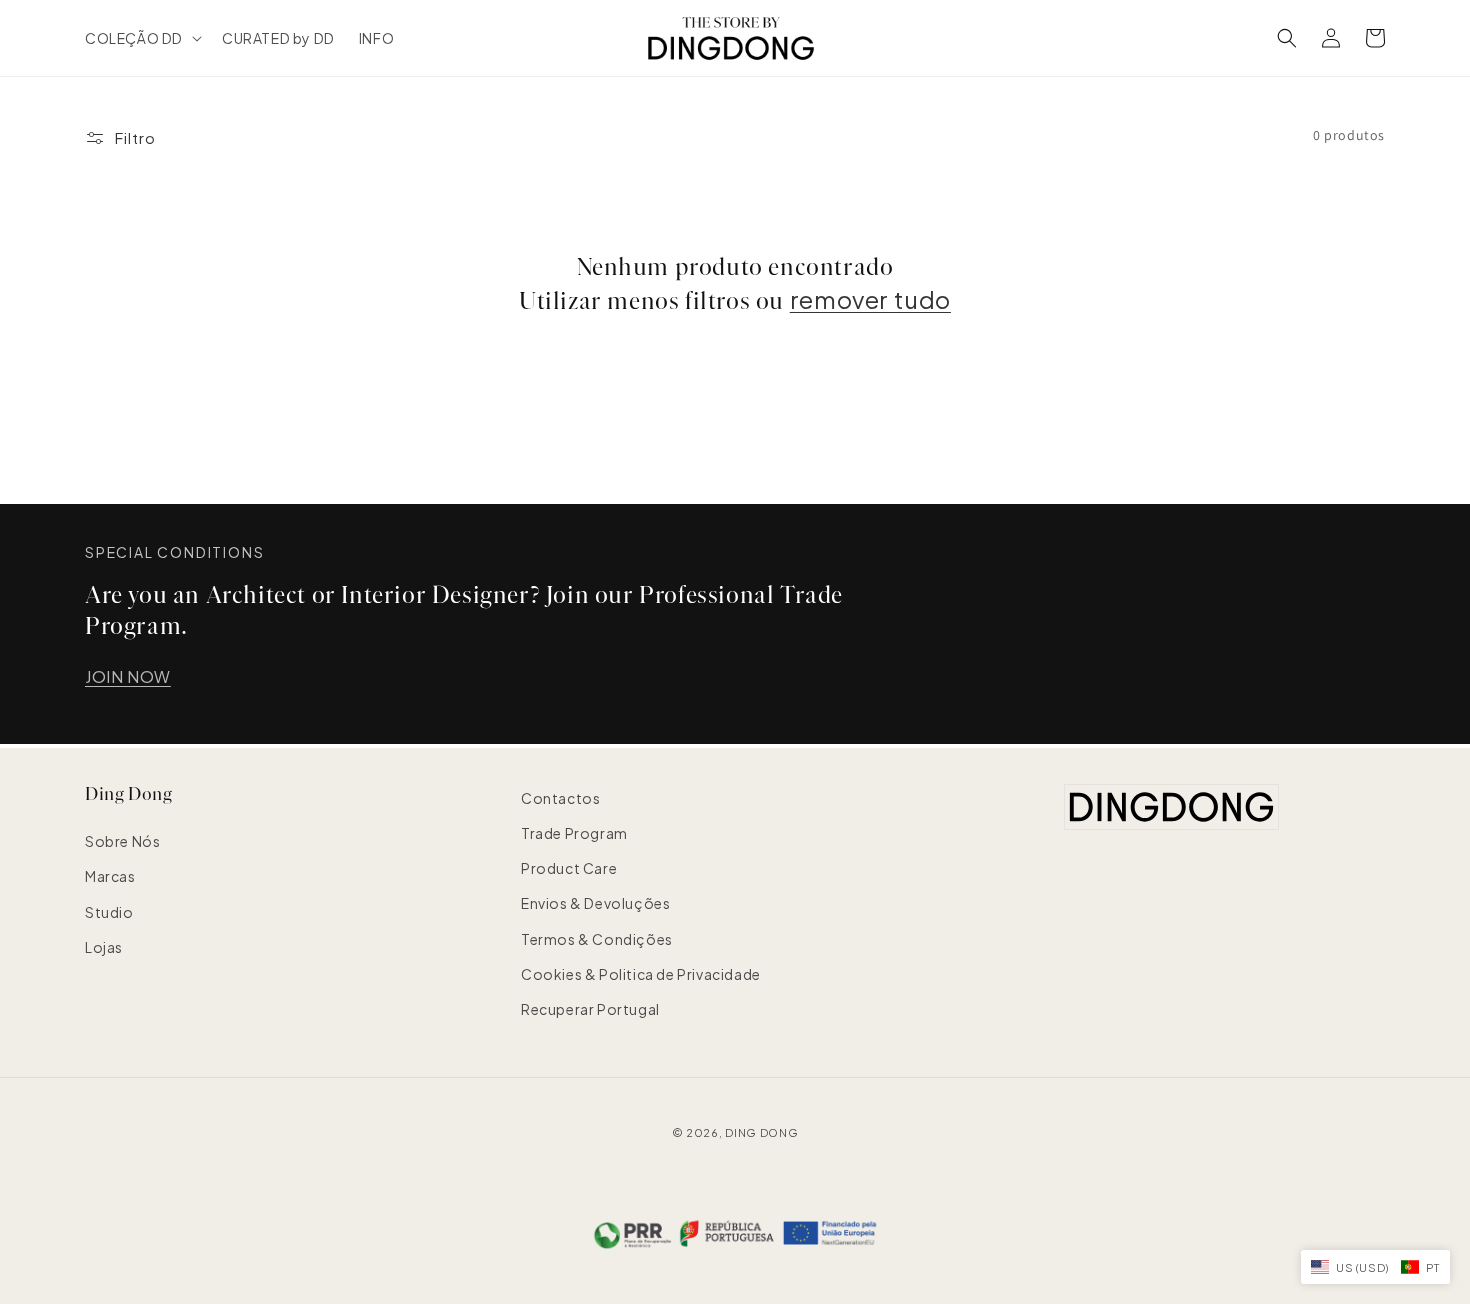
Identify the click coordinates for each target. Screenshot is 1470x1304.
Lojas (104, 947)
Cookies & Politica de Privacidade (641, 974)
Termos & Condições (597, 939)
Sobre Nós (122, 841)
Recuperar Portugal (590, 1009)
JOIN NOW (128, 676)
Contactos (560, 798)
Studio (109, 912)
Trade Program (574, 833)
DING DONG (761, 1132)
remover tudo (870, 299)
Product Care (569, 868)
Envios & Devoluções (595, 903)
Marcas (110, 876)
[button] (141, 38)
